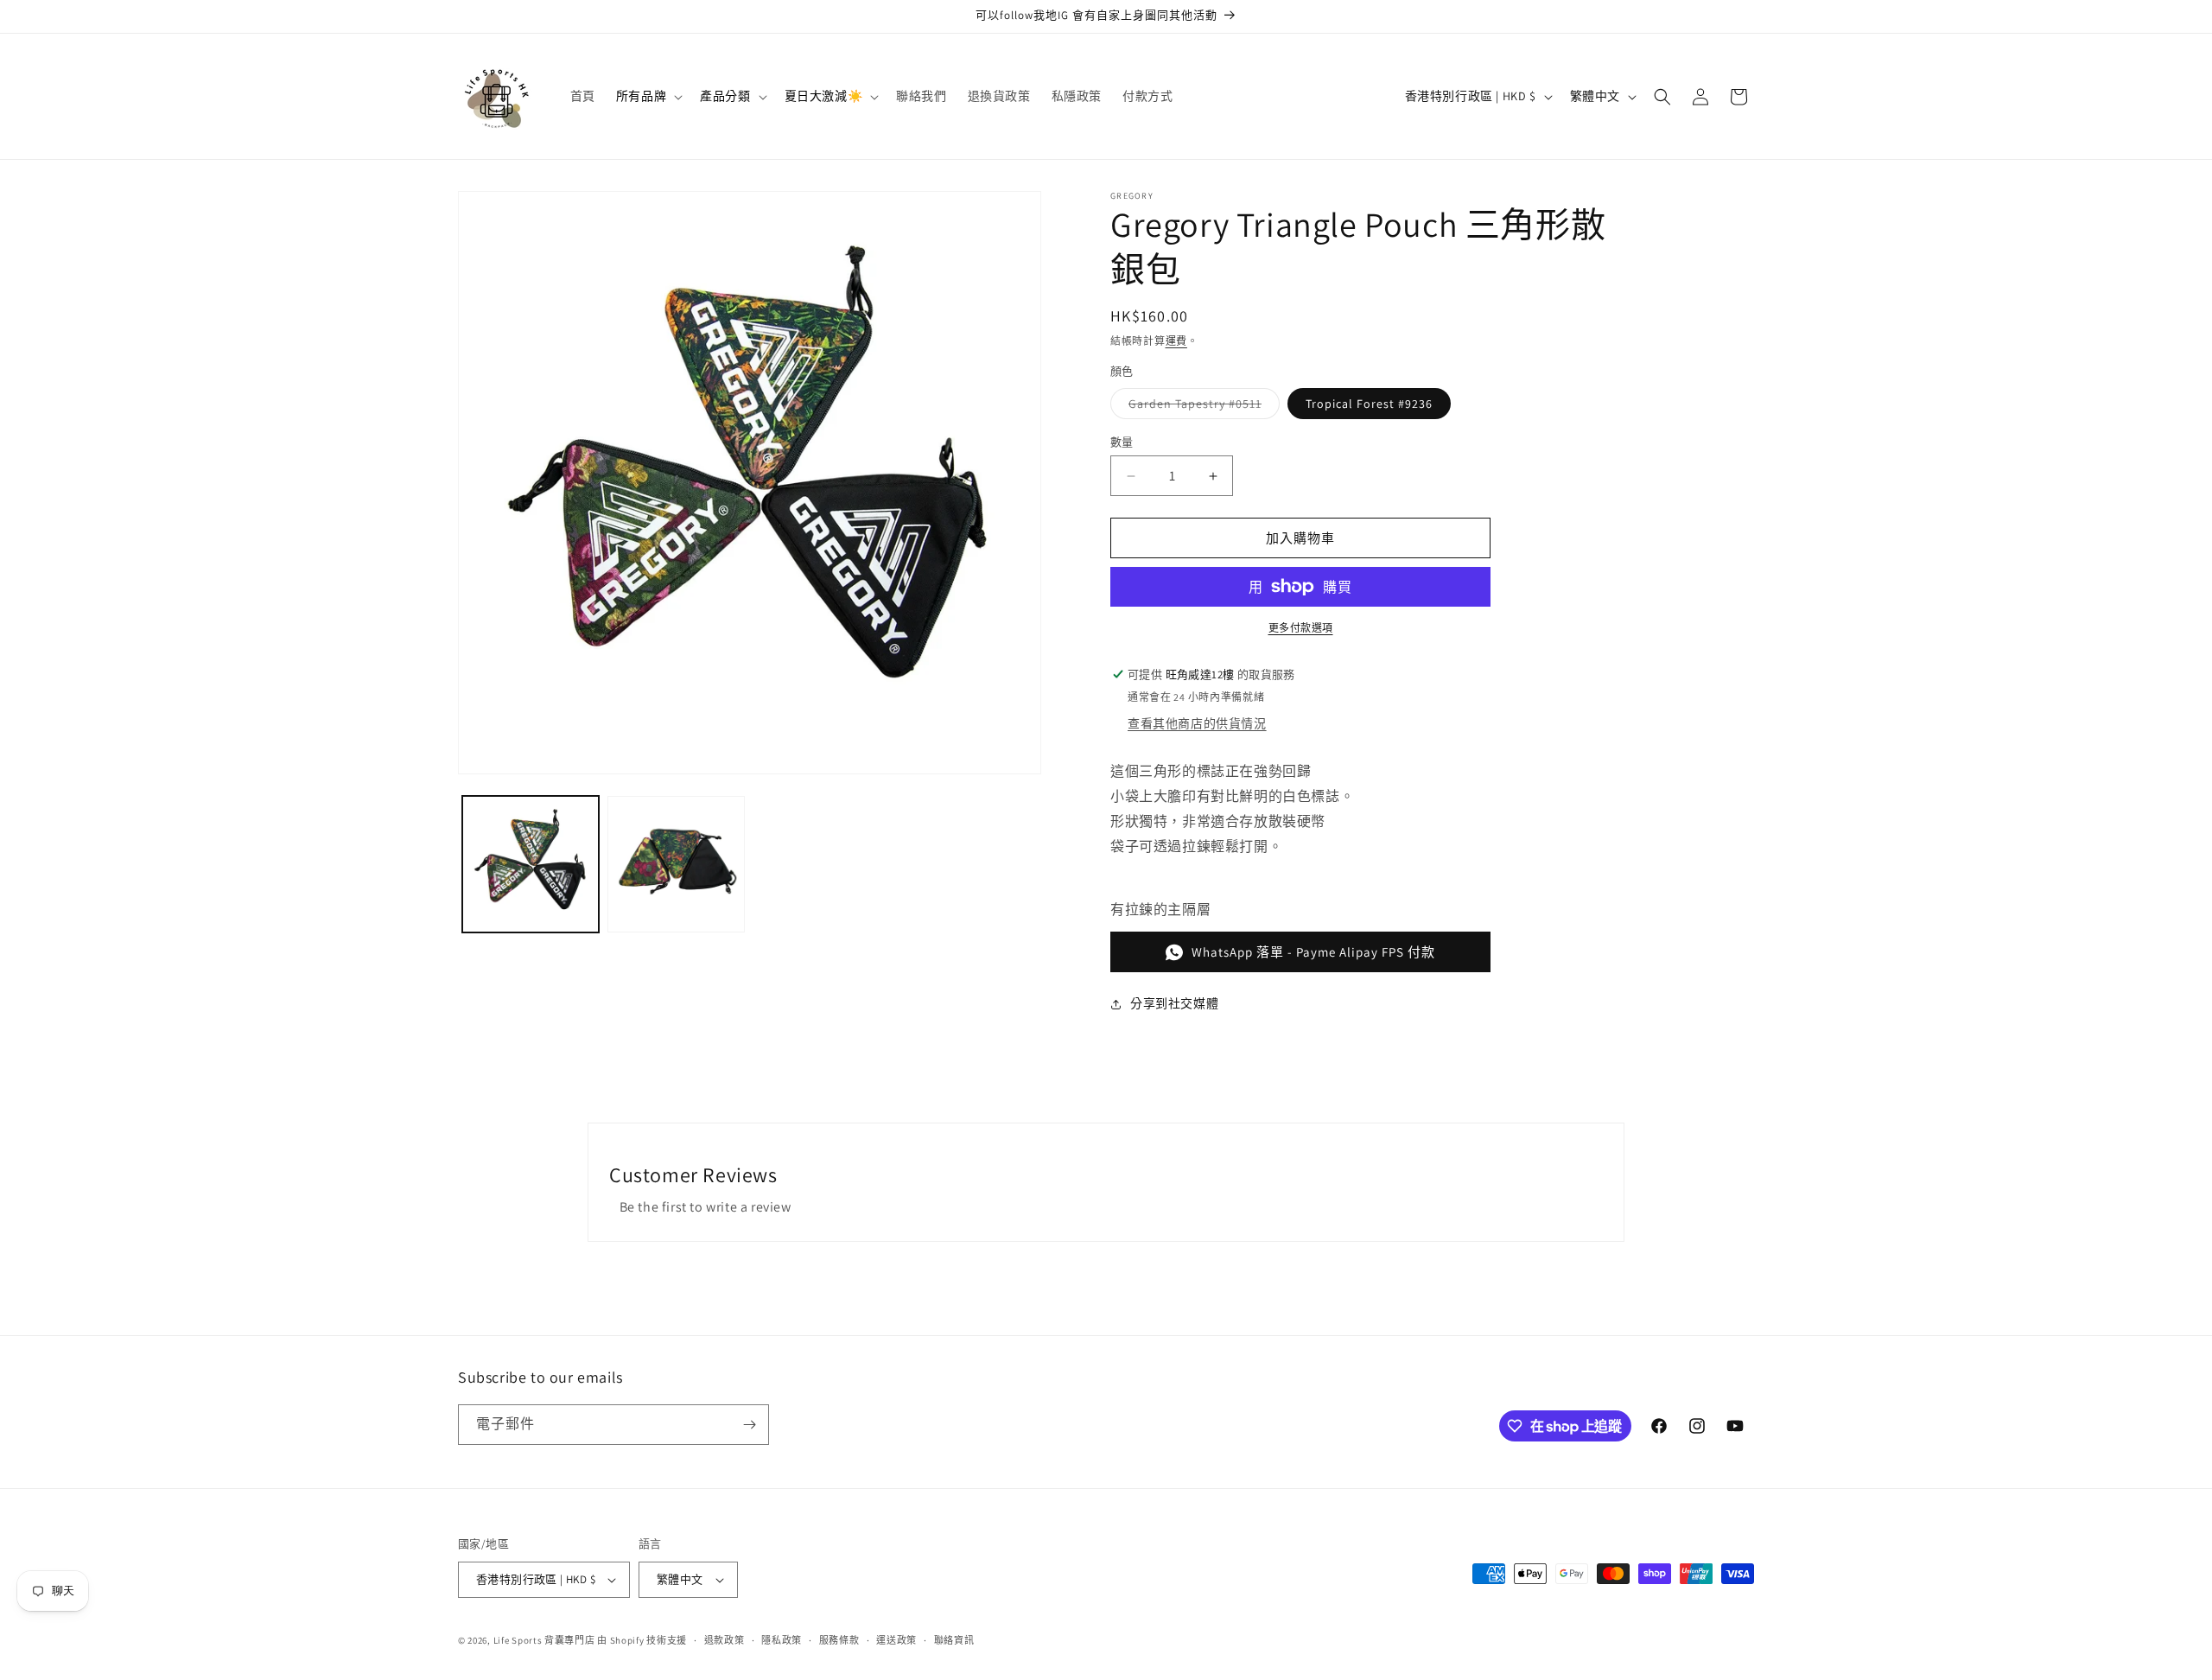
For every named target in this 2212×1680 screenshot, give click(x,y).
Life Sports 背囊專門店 (544, 1640)
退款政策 (725, 1640)
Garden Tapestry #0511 (1201, 407)
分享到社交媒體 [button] (1174, 1003)
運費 (1176, 341)
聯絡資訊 (954, 1640)
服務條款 (839, 1640)
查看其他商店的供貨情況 (1197, 723)
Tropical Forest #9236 (1369, 404)
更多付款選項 (1301, 628)
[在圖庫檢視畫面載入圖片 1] (531, 864)
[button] (648, 96)
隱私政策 (782, 1640)
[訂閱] (749, 1425)
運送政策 (896, 1640)
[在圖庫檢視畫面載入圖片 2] (676, 864)
